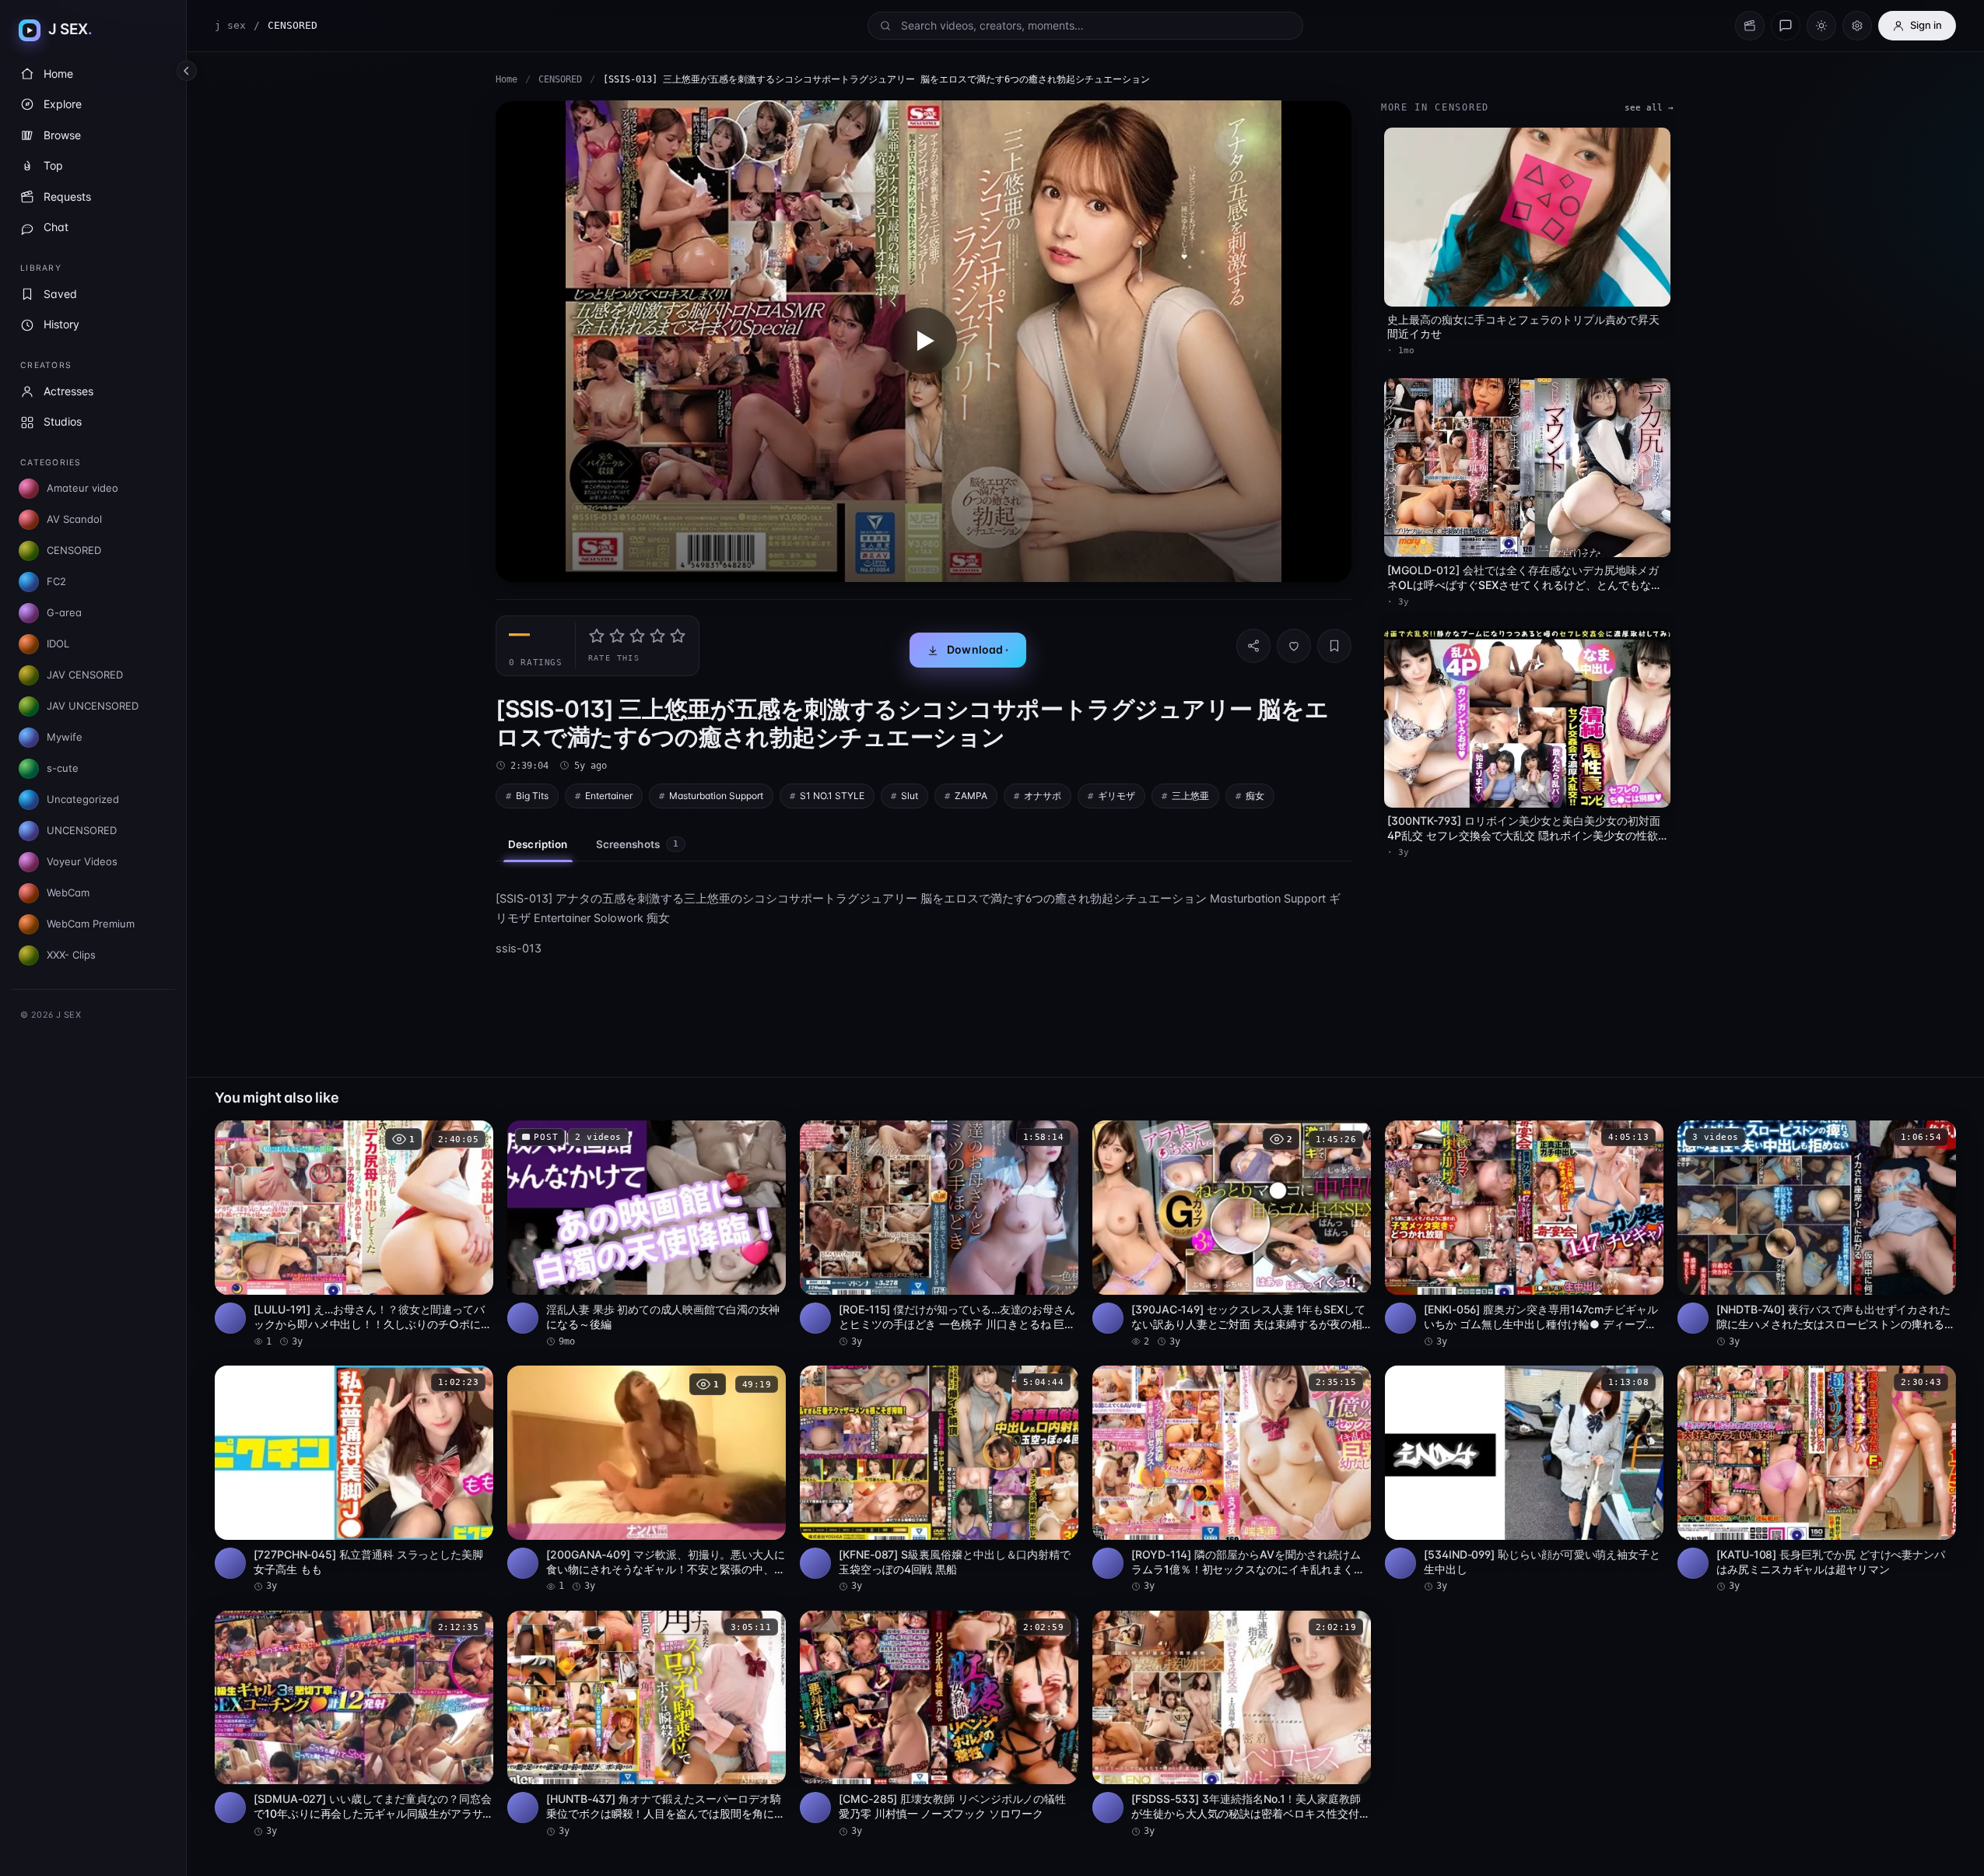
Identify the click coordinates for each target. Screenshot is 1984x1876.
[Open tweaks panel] (1857, 26)
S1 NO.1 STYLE (832, 796)
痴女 (1255, 796)
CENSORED (560, 79)
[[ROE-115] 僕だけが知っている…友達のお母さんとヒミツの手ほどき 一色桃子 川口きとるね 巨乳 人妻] (939, 1234)
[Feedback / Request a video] (1786, 26)
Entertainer (609, 796)
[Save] (1334, 646)
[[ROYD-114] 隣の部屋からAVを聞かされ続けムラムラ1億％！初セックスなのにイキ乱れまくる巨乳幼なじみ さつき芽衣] (1232, 1480)
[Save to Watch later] (473, 1138)
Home (507, 79)
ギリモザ (1116, 796)
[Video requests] (1750, 26)
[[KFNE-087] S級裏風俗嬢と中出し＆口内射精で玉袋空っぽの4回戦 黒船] (939, 1480)
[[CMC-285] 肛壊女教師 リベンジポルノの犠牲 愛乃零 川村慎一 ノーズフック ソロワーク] (939, 1725)
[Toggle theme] (1821, 26)
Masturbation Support (716, 796)
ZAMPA (971, 796)
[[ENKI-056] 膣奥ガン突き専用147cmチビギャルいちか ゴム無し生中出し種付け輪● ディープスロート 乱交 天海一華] (1524, 1234)
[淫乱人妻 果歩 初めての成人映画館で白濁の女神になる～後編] (647, 1234)
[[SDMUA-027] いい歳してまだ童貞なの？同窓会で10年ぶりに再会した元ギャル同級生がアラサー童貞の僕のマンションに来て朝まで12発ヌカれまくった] (354, 1725)
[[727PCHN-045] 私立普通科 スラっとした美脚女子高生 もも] (354, 1480)
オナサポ (1043, 796)
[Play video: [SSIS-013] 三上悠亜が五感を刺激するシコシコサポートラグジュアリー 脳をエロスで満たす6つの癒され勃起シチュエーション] (924, 341)
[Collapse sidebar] (187, 71)
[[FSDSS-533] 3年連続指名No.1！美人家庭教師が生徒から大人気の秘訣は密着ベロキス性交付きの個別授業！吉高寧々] (1232, 1725)
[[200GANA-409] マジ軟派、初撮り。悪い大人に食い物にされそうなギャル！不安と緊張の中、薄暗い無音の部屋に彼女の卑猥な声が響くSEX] (647, 1480)
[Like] (1294, 646)
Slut (910, 796)
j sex (230, 25)
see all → (1649, 108)
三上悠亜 (1190, 796)
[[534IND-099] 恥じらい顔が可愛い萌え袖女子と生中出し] (1524, 1480)
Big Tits (532, 796)
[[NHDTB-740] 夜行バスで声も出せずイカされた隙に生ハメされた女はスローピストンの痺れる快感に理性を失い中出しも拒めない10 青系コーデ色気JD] (1817, 1234)
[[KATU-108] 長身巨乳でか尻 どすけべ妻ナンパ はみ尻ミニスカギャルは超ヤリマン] (1817, 1480)
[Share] (1253, 646)
